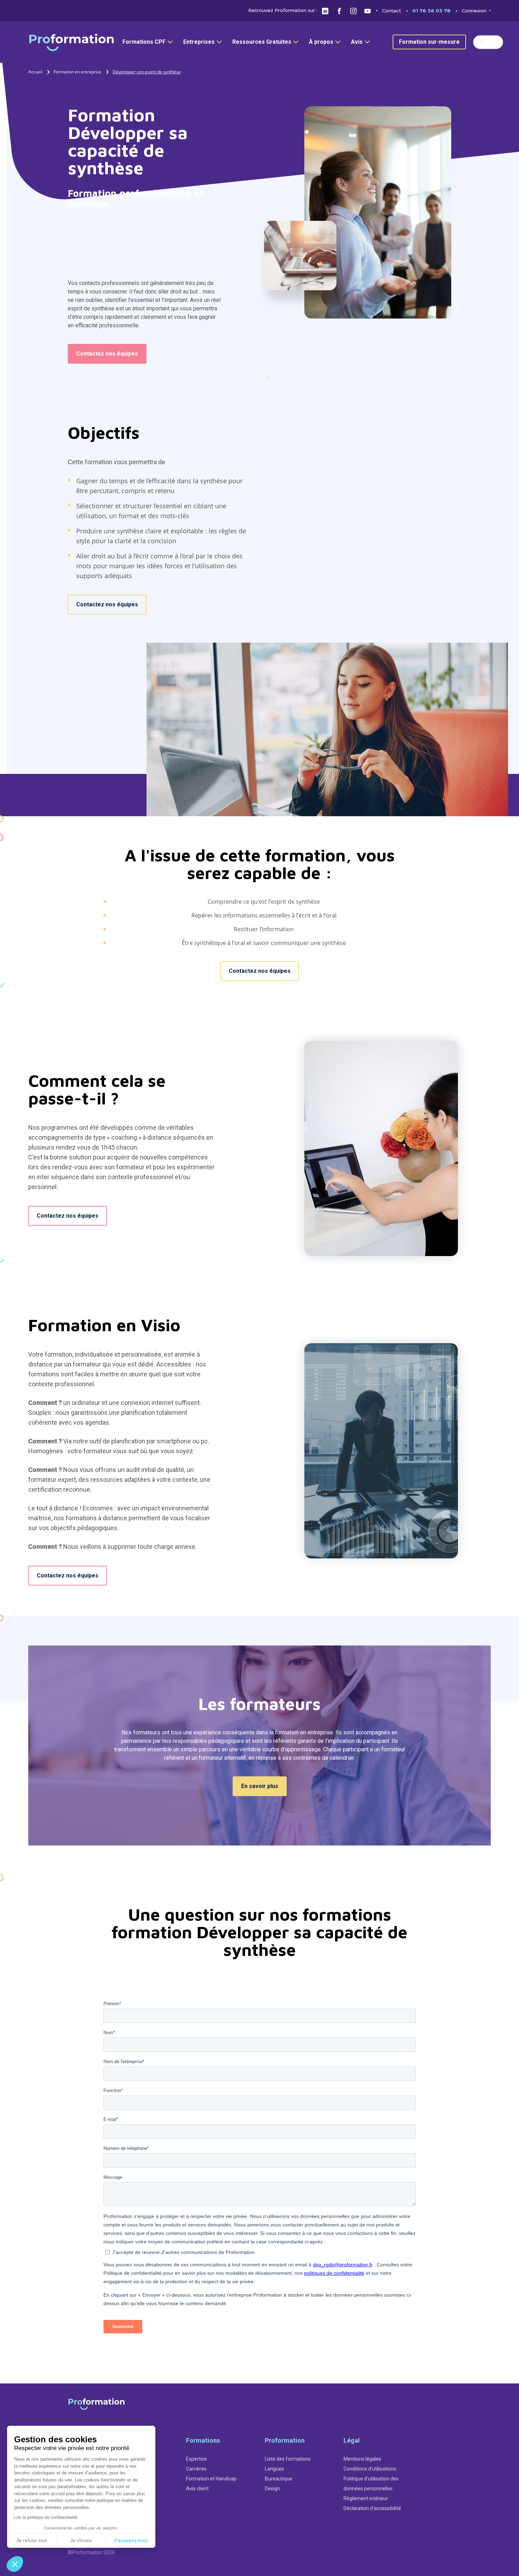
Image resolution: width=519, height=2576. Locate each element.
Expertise (196, 2459)
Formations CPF (144, 42)
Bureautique (279, 2479)
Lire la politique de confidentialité (46, 2517)
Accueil (35, 72)
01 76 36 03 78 (431, 11)
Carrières (196, 2469)
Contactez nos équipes (107, 354)
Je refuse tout (32, 2540)
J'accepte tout (131, 2540)
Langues (274, 2469)
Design (272, 2489)
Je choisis (81, 2540)
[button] (15, 2564)
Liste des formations (288, 2459)
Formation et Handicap (211, 2479)
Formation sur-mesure (429, 42)
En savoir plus (260, 1786)
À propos (321, 42)
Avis (357, 42)
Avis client (197, 2489)
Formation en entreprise (77, 72)
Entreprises (199, 42)
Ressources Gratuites (262, 42)
